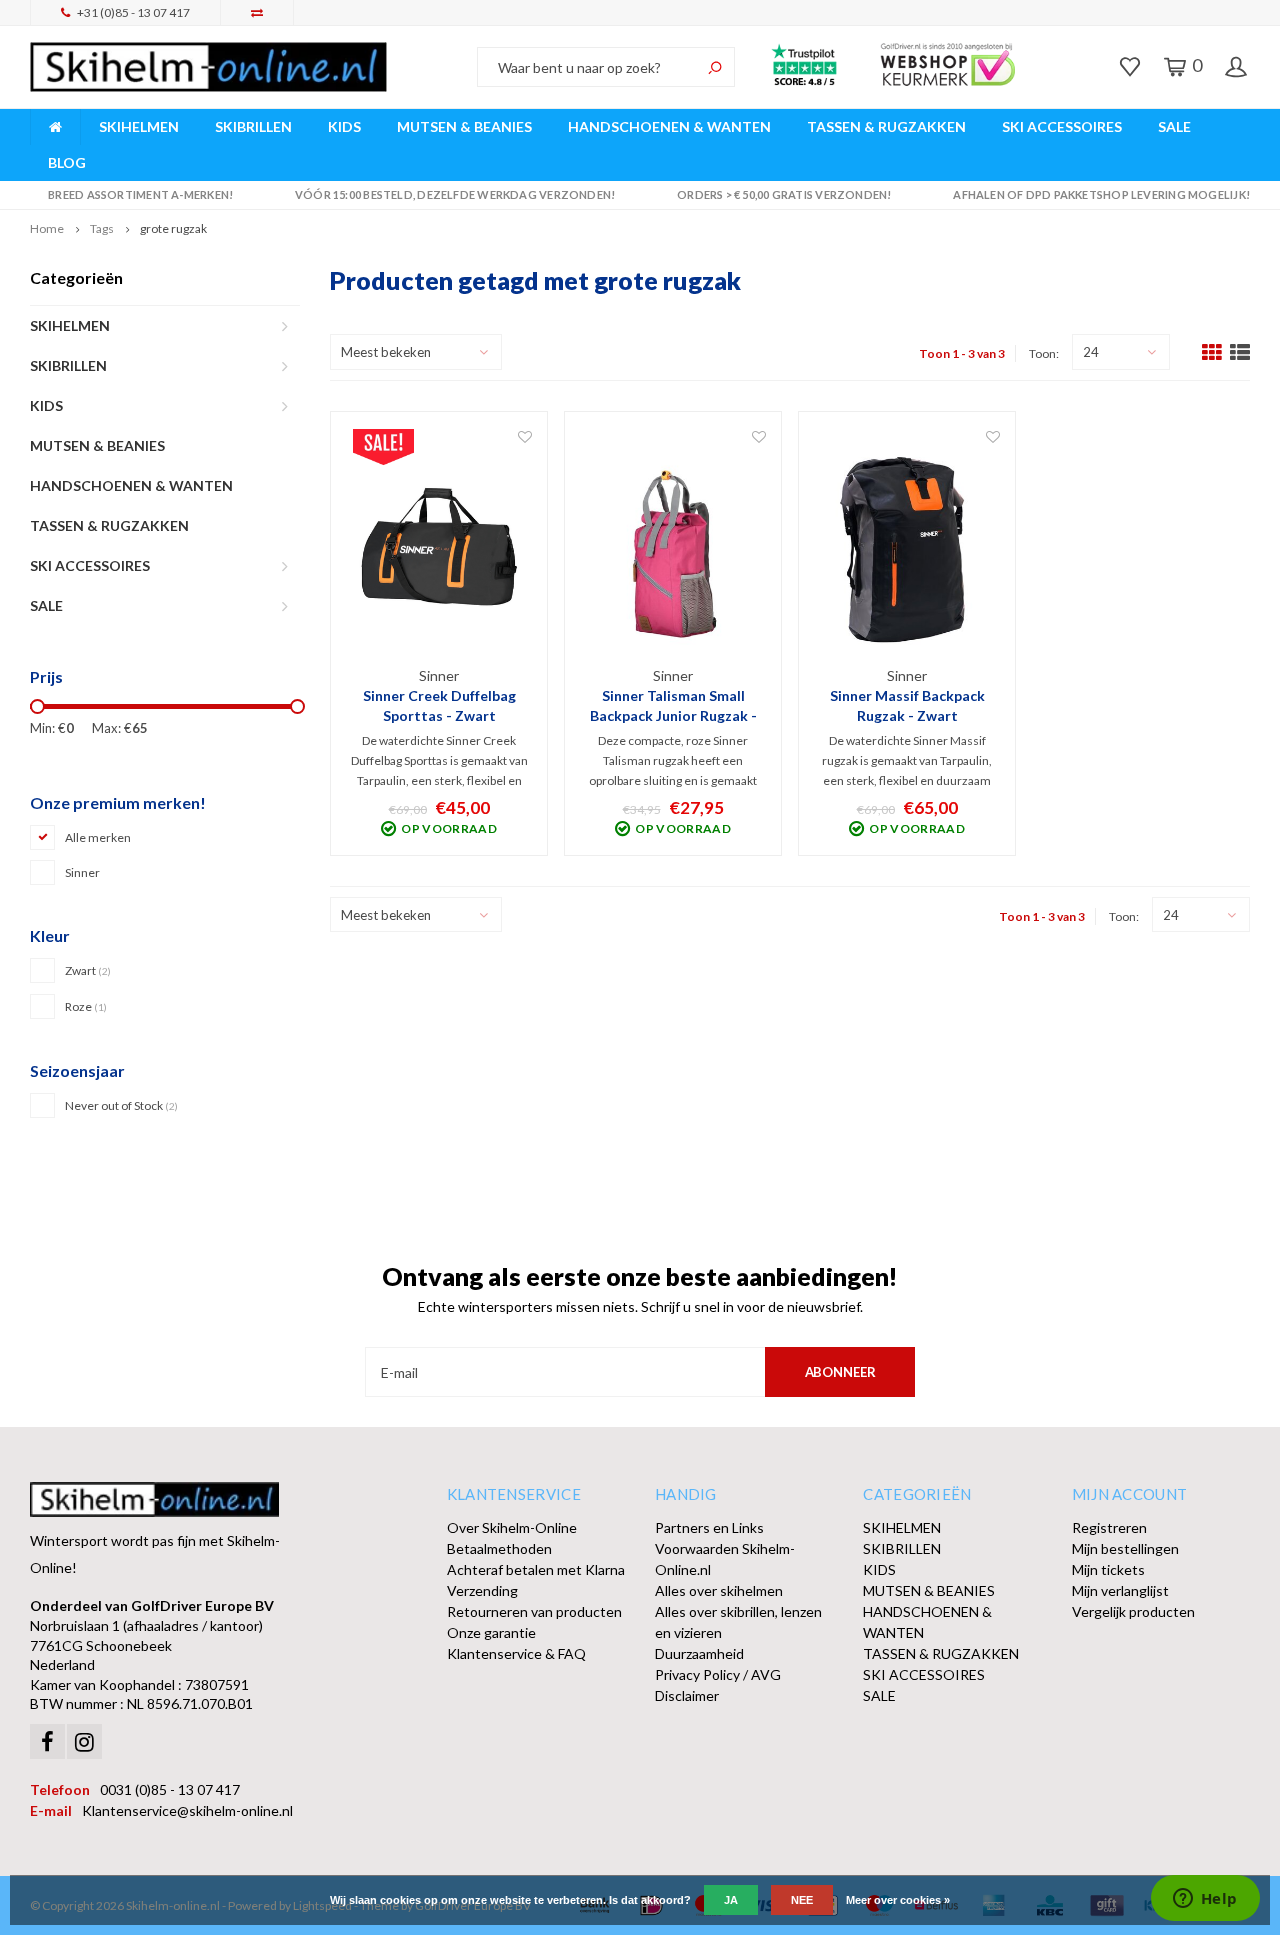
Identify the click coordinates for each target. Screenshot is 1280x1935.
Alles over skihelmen (719, 1590)
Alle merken (98, 837)
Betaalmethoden (499, 1548)
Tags (102, 228)
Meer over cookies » (898, 1900)
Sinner (82, 872)
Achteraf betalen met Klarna (536, 1569)
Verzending (482, 1590)
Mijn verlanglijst (1120, 1590)
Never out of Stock (121, 1105)
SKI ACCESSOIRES (1062, 126)
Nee (802, 1900)
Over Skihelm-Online (512, 1527)
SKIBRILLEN (253, 126)
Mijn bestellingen (1125, 1548)
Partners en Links (709, 1527)
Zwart (88, 970)
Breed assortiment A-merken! (140, 194)
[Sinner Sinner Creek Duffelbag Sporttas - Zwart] (439, 546)
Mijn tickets (1108, 1569)
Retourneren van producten (534, 1611)
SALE (1174, 126)
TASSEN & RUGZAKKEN (886, 126)
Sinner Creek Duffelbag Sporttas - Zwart (439, 705)
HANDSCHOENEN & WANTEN (669, 126)
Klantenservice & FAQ (516, 1653)
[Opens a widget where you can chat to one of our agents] (1205, 1900)
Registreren (1109, 1527)
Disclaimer (687, 1695)
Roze (86, 1006)
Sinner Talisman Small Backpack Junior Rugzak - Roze (673, 706)
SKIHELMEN (139, 126)
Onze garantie (491, 1632)
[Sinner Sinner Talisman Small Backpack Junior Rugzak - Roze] (673, 546)
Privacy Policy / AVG (718, 1674)
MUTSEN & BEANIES (464, 126)
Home (47, 228)
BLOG (67, 162)
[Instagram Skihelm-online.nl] (84, 1741)
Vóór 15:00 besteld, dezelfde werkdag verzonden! (455, 194)
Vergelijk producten (1133, 1611)
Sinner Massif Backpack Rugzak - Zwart (907, 705)
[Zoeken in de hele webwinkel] (715, 67)
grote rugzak (173, 228)
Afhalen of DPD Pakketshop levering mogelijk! (1101, 194)
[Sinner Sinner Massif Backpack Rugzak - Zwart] (907, 546)
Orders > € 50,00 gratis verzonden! (784, 194)
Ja (731, 1900)
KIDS (344, 126)
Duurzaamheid (699, 1653)
